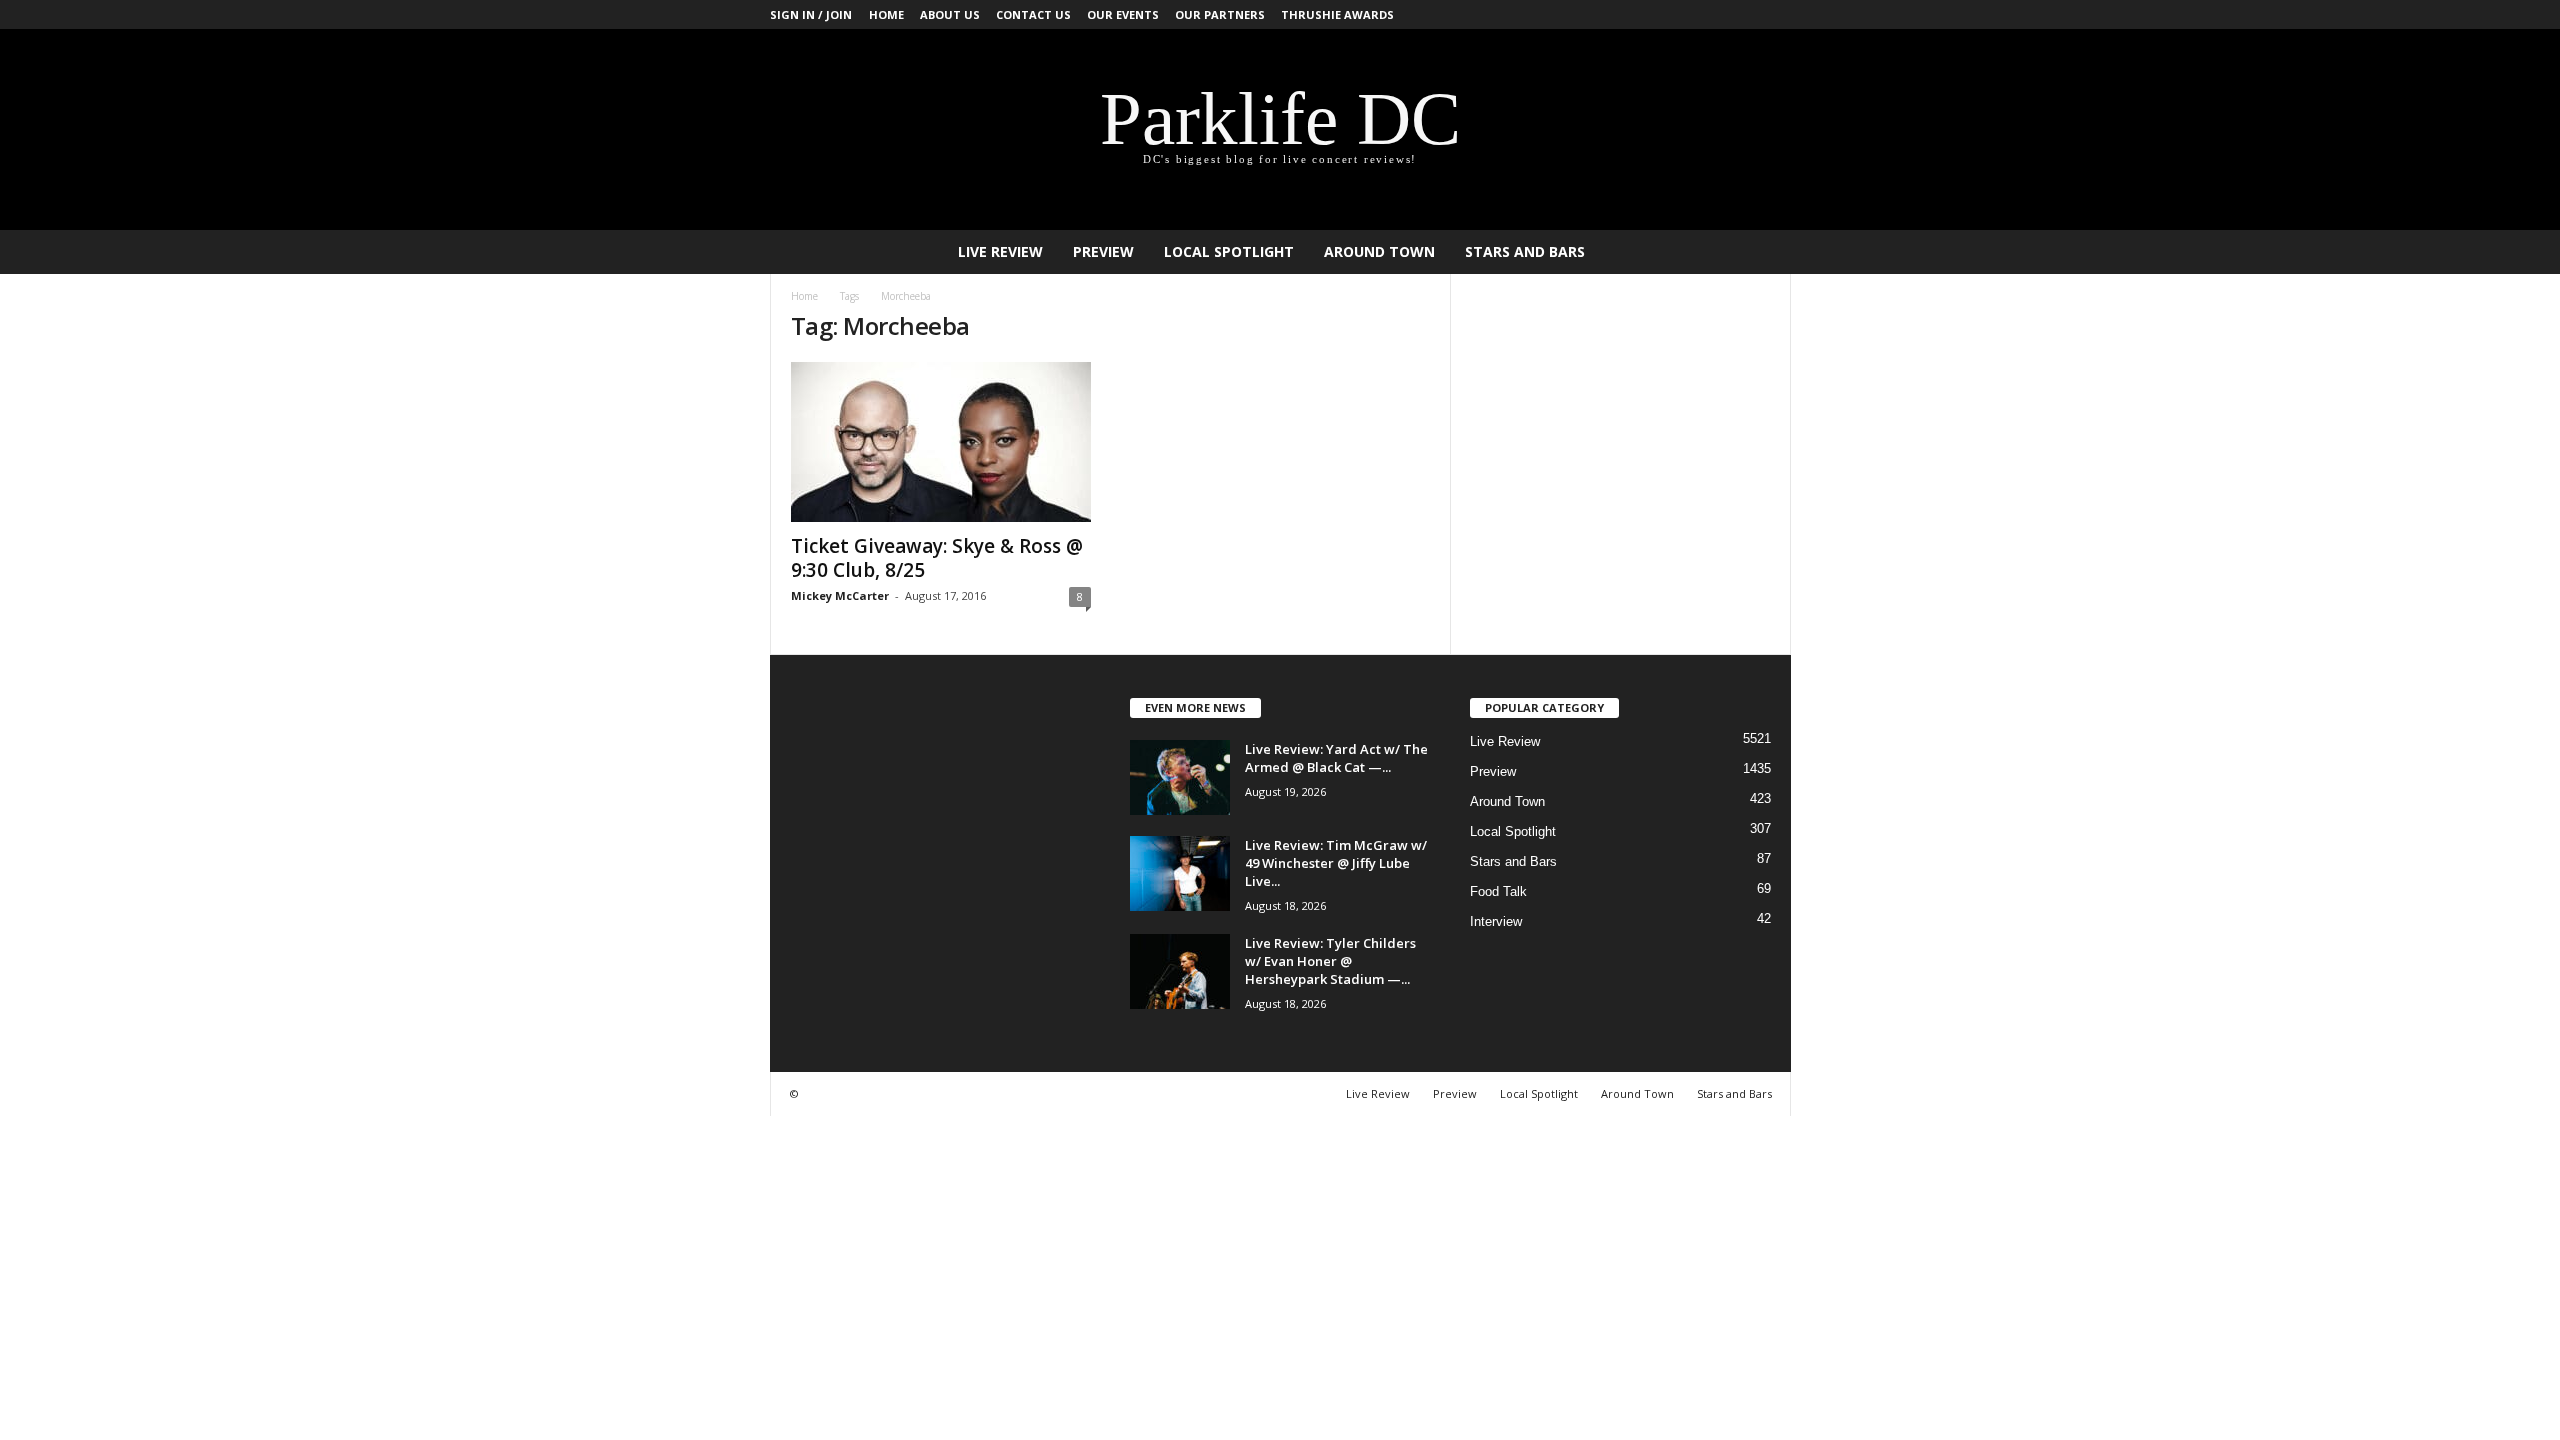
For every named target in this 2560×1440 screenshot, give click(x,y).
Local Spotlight (1229, 251)
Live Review (1000, 251)
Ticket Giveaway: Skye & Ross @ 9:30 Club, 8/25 (937, 558)
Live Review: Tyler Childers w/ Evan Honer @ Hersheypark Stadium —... (1330, 961)
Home (886, 14)
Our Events (1123, 14)
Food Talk (1498, 891)
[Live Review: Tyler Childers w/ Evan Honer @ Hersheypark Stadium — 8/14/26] (1180, 971)
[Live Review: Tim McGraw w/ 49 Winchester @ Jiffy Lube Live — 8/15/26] (1180, 873)
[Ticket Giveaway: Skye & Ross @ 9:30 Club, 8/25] (941, 442)
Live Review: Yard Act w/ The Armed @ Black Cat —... (1336, 758)
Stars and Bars (1525, 251)
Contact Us (1033, 14)
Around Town (1379, 251)
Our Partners (1220, 14)
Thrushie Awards (1337, 14)
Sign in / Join (811, 14)
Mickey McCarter (840, 595)
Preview (1103, 251)
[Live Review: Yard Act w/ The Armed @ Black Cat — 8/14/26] (1180, 777)
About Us (950, 14)
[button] (1761, 252)
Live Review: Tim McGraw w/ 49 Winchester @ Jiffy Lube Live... (1336, 863)
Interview (1496, 921)
